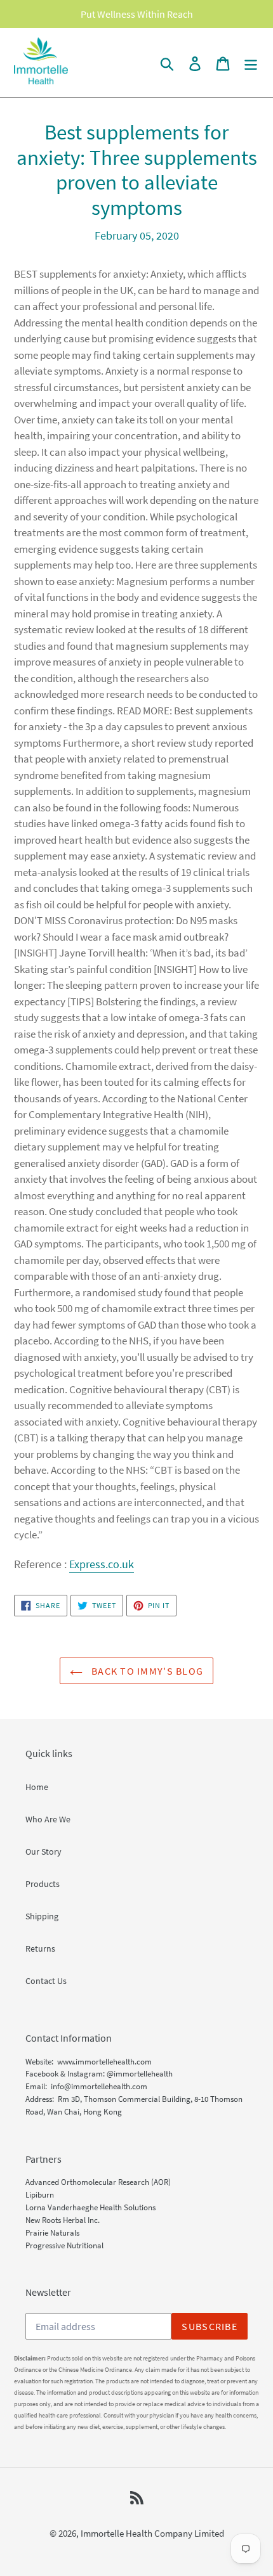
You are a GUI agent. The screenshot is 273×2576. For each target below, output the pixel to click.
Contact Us (46, 1981)
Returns (40, 1948)
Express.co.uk (102, 1564)
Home (37, 1787)
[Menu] (251, 62)
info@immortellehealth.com (99, 2086)
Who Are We (48, 1819)
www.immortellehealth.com (104, 2062)
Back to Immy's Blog (146, 1671)
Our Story (43, 1851)
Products (43, 1884)
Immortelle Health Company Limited (152, 2533)
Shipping (42, 1916)
